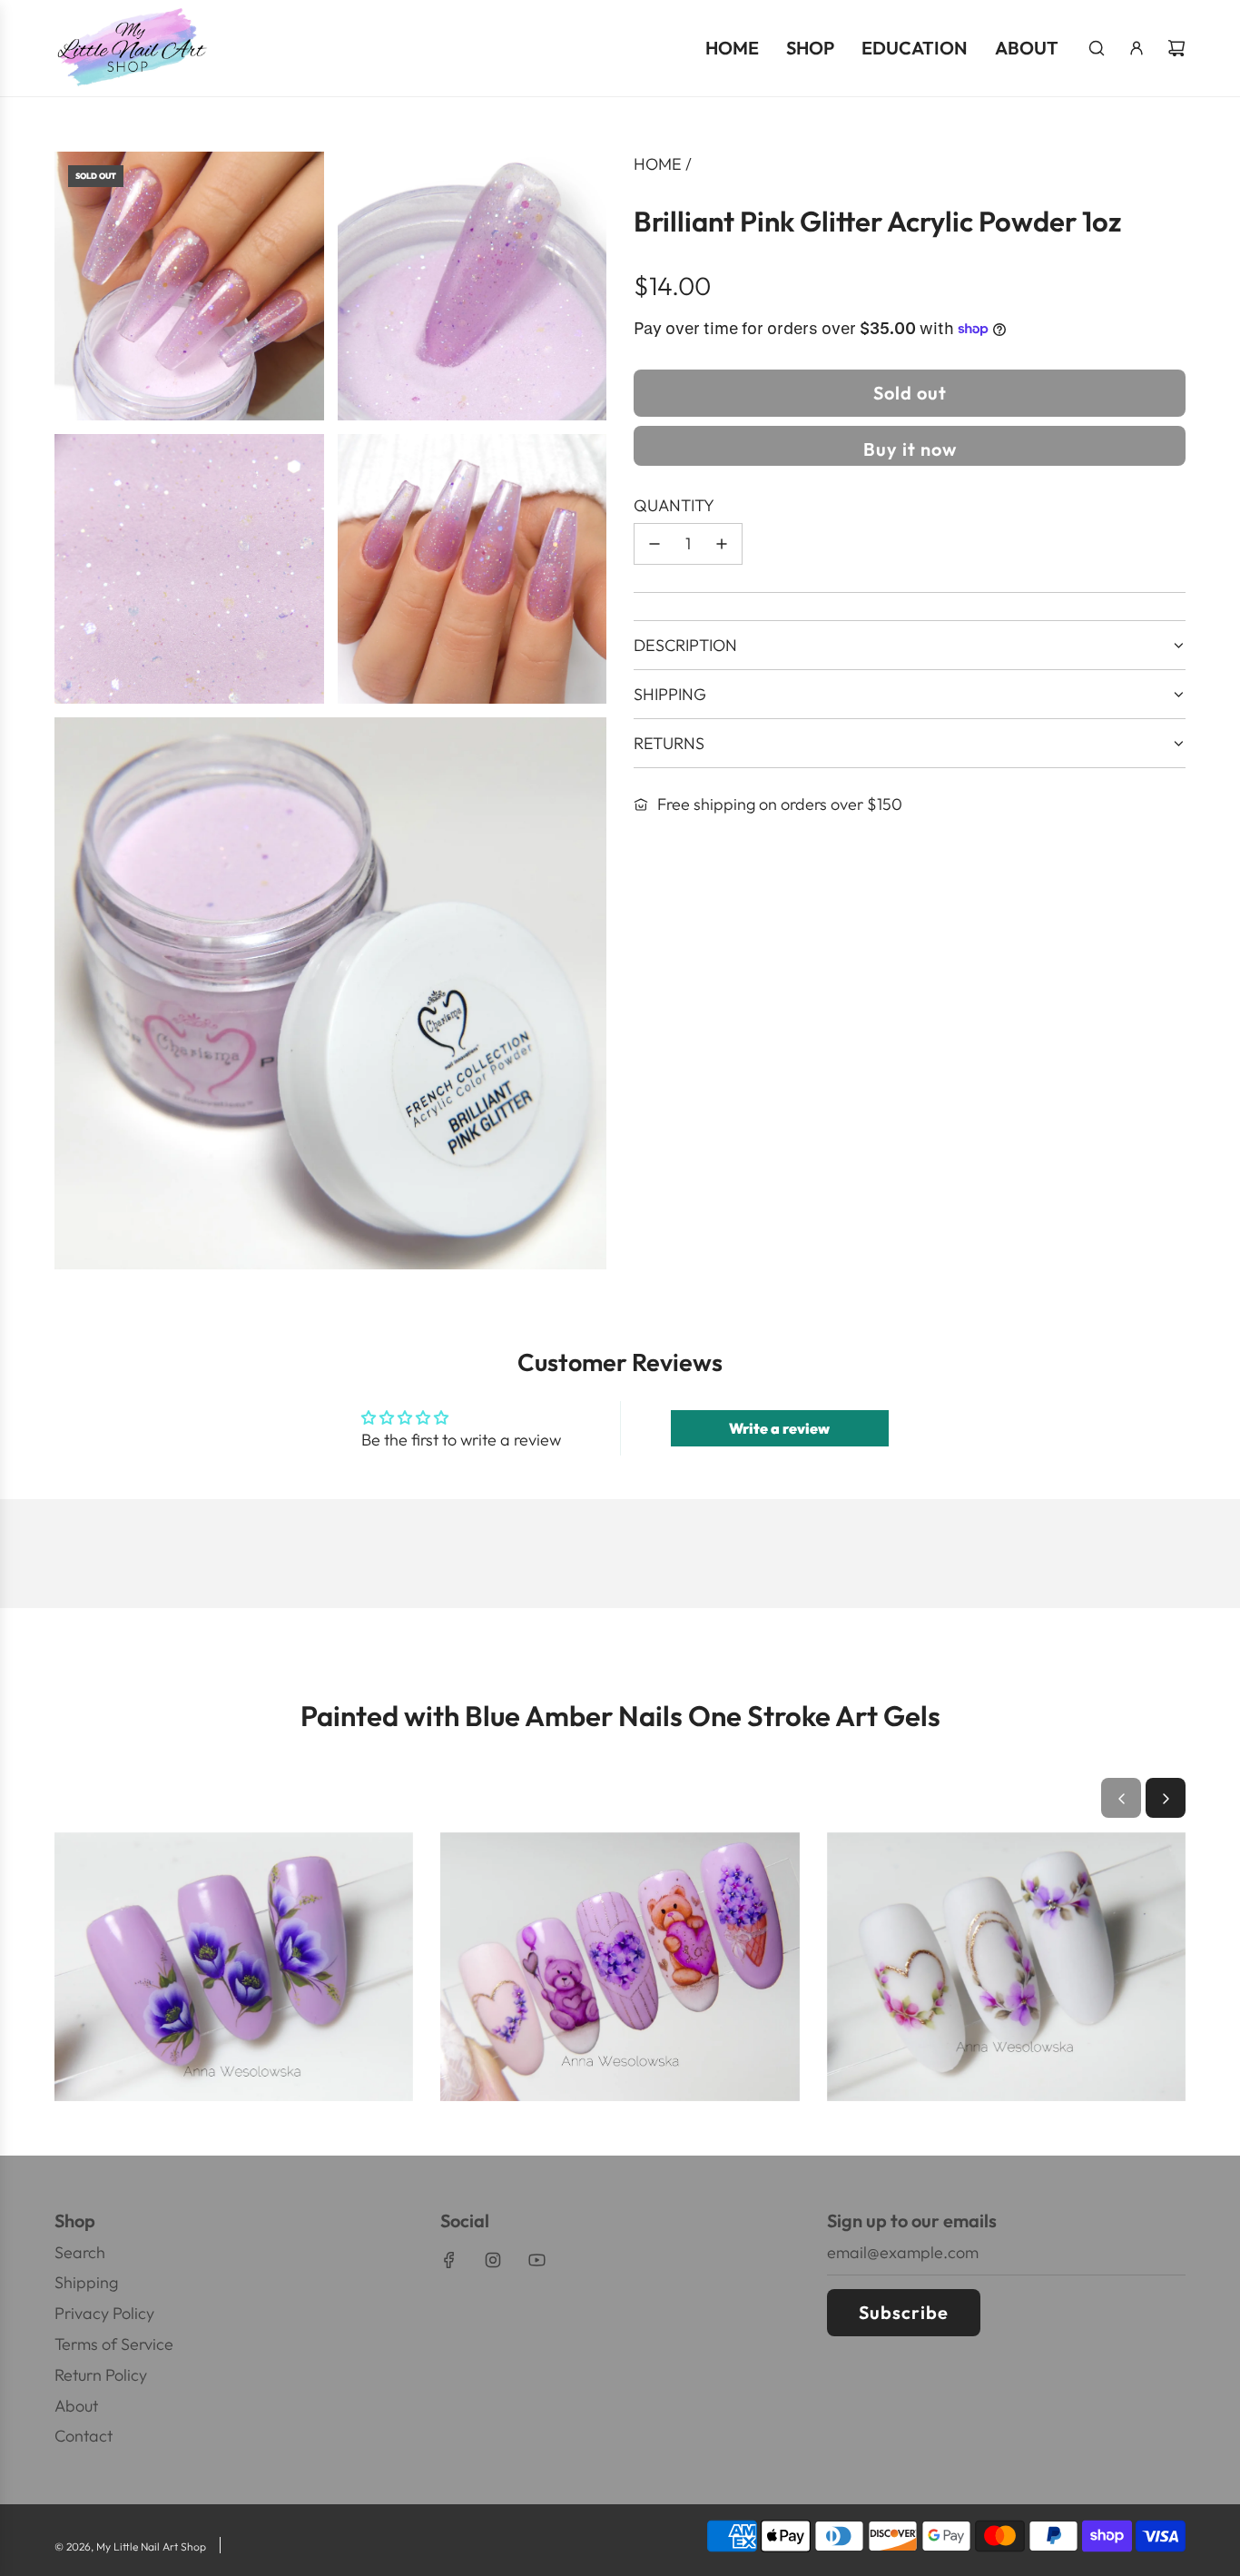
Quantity (674, 505)
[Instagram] (493, 2260)
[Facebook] (449, 2260)
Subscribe (904, 2312)
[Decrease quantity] (654, 544)
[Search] (1097, 48)
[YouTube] (536, 2260)
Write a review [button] (779, 1428)
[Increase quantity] (722, 544)
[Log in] (1137, 48)
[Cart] (1176, 48)
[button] (1121, 1799)
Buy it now (910, 449)
